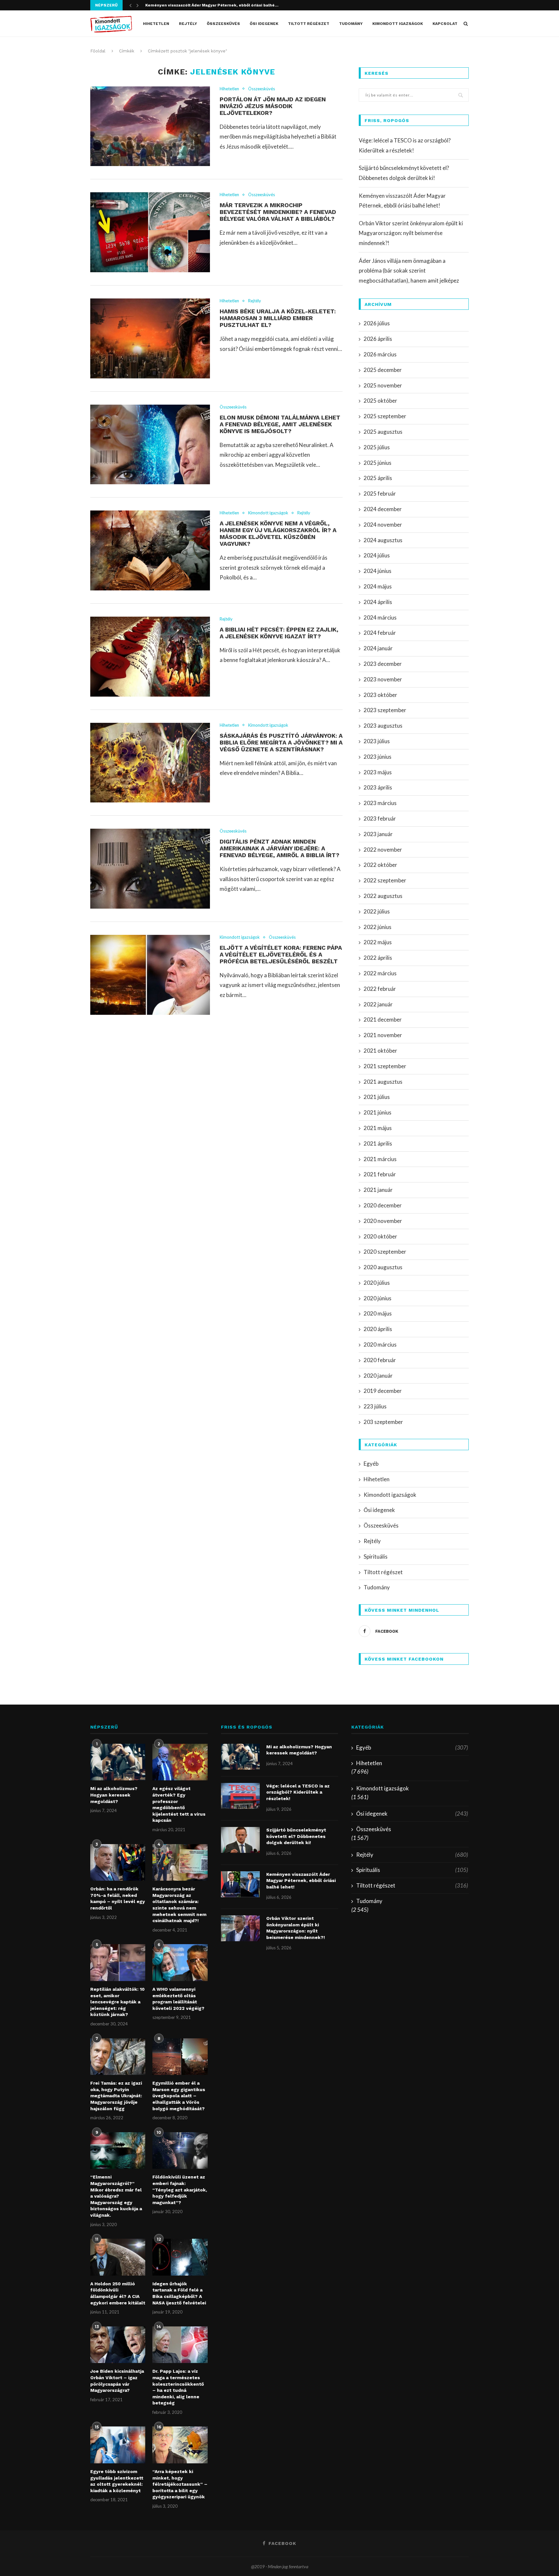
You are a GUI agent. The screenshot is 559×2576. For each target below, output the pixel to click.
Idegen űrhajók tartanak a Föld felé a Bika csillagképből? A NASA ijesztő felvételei (179, 2293)
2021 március (380, 1159)
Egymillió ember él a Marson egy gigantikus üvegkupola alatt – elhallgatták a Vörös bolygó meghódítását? (179, 2096)
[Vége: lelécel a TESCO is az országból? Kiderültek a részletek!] (240, 1796)
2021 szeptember (385, 1066)
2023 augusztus (383, 726)
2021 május (378, 1128)
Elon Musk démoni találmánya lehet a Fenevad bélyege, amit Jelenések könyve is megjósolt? (280, 424)
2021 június (378, 1112)
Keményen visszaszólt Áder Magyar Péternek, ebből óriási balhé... (212, 5)
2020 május (378, 1313)
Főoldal (98, 51)
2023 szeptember (385, 710)
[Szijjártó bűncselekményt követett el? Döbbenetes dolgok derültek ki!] (240, 1840)
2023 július (377, 741)
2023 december (383, 664)
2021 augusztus (383, 1082)
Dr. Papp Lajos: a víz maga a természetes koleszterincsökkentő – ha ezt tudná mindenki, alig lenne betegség (178, 2387)
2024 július (377, 555)
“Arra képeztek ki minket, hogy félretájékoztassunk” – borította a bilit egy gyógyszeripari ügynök (180, 2484)
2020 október (380, 1236)
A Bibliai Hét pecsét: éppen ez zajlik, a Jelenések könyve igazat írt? (279, 633)
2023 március (380, 803)
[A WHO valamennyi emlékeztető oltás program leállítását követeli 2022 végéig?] (180, 1963)
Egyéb (371, 1464)
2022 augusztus (383, 896)
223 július (375, 1406)
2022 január (378, 1004)
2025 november (383, 385)
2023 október (380, 695)
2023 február (380, 818)
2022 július (377, 911)
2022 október (380, 865)
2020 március (380, 1344)
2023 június (378, 757)
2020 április (378, 1329)
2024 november (383, 525)
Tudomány (351, 24)
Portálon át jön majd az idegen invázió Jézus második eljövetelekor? (273, 106)
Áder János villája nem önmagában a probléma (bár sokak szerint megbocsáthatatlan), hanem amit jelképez (409, 271)
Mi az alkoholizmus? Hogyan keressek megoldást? (114, 1795)
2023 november (383, 679)
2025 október (380, 401)
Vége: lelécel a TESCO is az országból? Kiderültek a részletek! (298, 1792)
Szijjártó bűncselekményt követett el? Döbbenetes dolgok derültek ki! (296, 1836)
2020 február (380, 1360)
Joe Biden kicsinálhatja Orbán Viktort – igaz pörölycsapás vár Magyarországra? (117, 2381)
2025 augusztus (383, 432)
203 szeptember (383, 1422)
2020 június (378, 1298)
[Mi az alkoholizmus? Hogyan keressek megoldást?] (118, 1762)
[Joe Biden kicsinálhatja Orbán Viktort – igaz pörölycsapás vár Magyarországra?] (118, 2345)
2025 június (378, 463)
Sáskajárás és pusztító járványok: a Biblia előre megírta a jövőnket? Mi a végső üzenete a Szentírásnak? (281, 742)
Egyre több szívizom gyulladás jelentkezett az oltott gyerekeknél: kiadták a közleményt (117, 2481)
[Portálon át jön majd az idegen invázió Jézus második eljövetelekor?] (150, 126)
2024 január (378, 648)
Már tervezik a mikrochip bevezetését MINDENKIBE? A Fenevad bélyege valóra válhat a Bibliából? (278, 212)
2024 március (380, 617)
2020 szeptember (385, 1252)
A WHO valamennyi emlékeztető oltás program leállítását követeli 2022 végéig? (178, 1999)
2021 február (380, 1174)
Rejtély (188, 24)
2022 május (378, 942)
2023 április (378, 787)
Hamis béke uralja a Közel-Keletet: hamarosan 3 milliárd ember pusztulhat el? (278, 318)
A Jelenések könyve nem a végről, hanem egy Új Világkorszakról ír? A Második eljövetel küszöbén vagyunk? (278, 533)
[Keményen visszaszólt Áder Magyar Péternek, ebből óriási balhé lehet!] (240, 1884)
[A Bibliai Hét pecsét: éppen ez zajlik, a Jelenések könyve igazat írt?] (150, 657)
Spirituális (376, 1557)
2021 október (380, 1051)
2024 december (383, 509)
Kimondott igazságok (398, 24)
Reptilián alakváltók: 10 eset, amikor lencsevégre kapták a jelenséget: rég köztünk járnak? (117, 2002)
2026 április (378, 339)
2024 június (378, 571)
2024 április (378, 602)
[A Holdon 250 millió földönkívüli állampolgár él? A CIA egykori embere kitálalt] (118, 2257)
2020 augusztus (383, 1267)
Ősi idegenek (264, 24)
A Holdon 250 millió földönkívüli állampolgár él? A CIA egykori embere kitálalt (118, 2293)
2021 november (383, 1035)
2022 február (380, 989)
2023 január (378, 834)
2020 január (378, 1376)
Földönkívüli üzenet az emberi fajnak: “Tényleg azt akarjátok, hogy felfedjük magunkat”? (180, 2190)
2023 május (378, 772)
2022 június (378, 927)
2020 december (383, 1205)
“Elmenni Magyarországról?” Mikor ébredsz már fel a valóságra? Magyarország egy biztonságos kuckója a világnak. (116, 2196)
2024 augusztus (383, 540)
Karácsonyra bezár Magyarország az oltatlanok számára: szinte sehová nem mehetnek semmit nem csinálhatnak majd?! (179, 1905)
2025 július (377, 447)
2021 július (377, 1097)
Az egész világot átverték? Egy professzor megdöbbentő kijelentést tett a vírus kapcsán (179, 1804)
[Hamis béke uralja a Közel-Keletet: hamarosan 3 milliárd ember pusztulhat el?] (150, 338)
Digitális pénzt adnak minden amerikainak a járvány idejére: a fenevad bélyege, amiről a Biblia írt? (279, 848)
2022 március (380, 973)
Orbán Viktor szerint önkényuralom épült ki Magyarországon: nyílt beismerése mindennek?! (411, 233)
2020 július (377, 1283)
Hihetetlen (156, 24)
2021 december (383, 1019)
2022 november (383, 850)
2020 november (383, 1221)
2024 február (380, 633)
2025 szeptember (385, 416)
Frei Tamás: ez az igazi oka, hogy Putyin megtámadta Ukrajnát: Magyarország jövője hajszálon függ (116, 2096)
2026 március (380, 354)
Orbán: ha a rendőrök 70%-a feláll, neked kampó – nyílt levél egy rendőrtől (118, 1898)
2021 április (378, 1143)
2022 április (378, 958)
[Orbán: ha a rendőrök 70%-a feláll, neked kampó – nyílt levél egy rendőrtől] (118, 1863)
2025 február (380, 493)
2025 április (378, 478)
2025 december (383, 370)
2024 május (378, 586)
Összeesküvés (223, 24)
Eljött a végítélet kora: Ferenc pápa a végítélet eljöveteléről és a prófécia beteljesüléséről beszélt (281, 954)
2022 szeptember (385, 880)
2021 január (378, 1190)
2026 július (377, 323)
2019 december (383, 1391)
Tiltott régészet (309, 24)
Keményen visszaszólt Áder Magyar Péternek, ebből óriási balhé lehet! (301, 1881)
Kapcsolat (445, 24)
